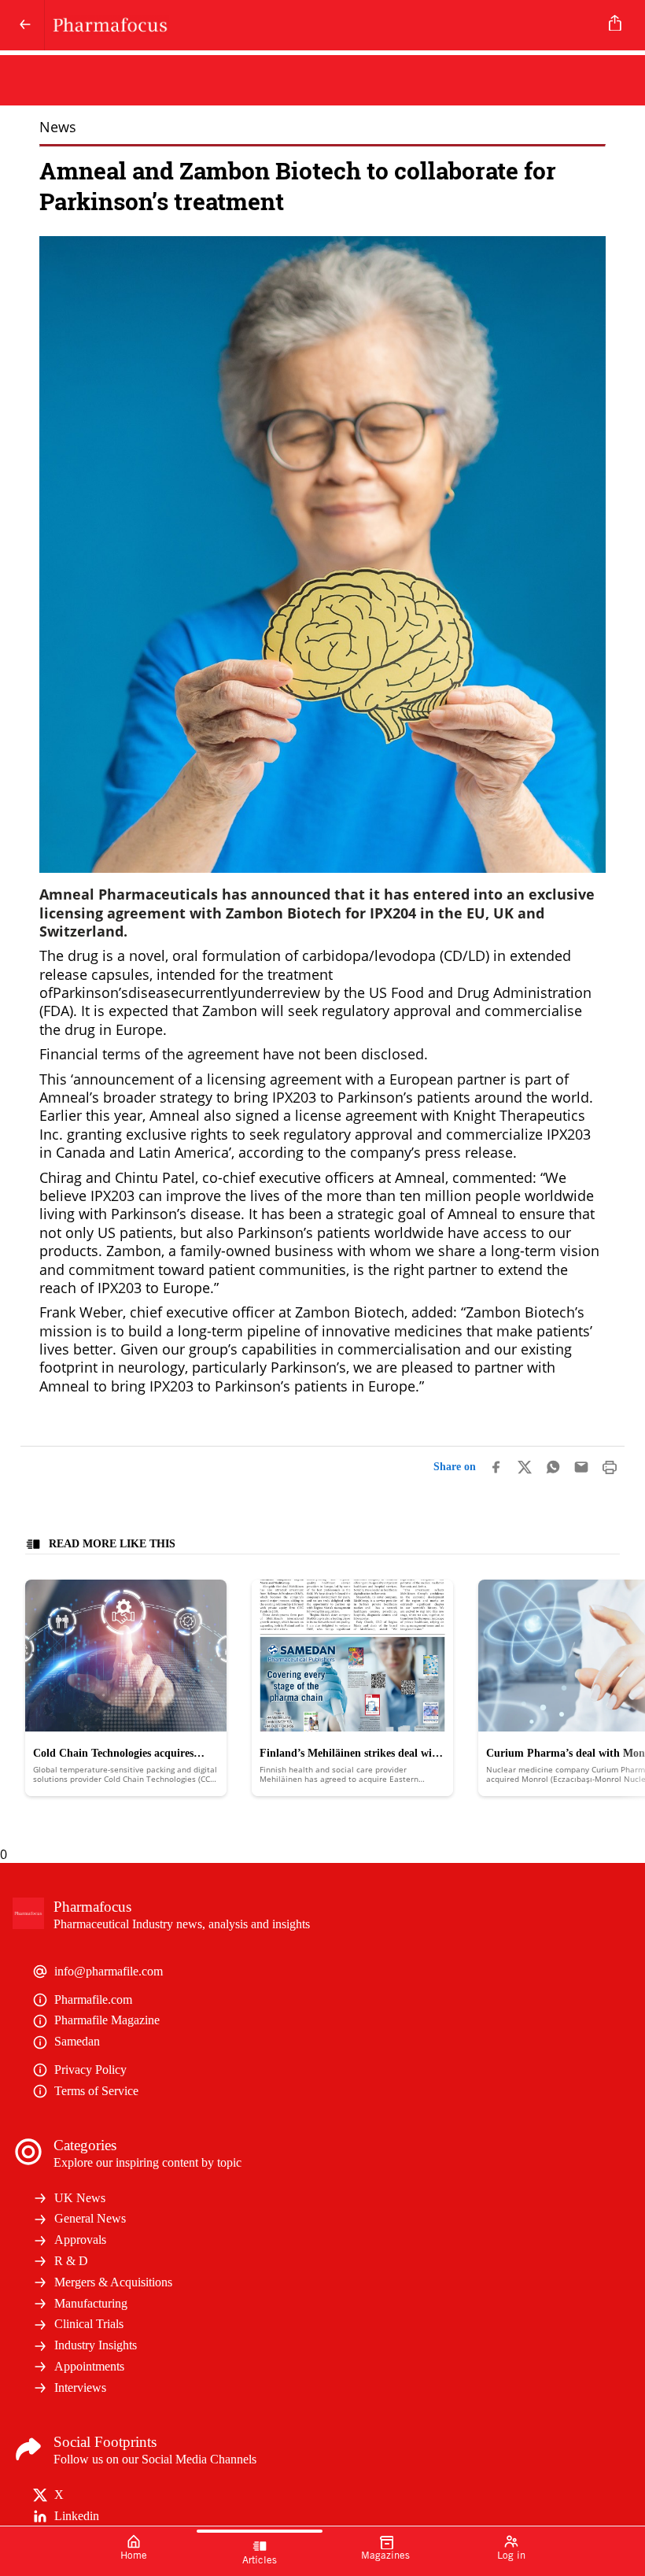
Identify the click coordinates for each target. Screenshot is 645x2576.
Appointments (89, 2366)
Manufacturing (91, 2303)
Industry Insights (96, 2345)
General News (90, 2218)
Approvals (80, 2240)
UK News (80, 2198)
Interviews (80, 2388)
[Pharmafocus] (319, 25)
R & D (71, 2261)
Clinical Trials (89, 2324)
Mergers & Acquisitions (113, 2282)
